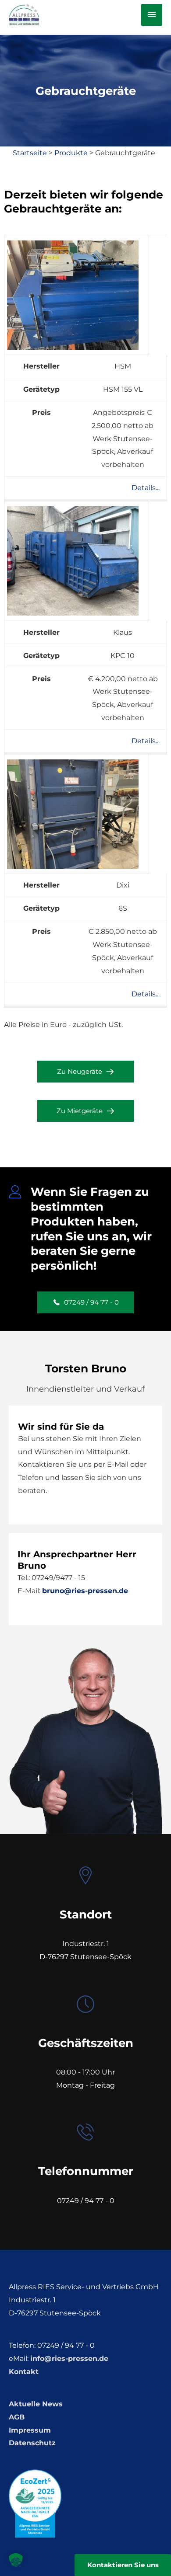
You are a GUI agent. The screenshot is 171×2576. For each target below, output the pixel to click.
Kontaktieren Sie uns (123, 2565)
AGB (17, 2417)
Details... (146, 488)
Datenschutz (32, 2443)
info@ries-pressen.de (69, 2358)
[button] (85, 1072)
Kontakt (24, 2372)
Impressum (30, 2430)
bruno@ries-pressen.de (85, 1591)
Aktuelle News (36, 2404)
